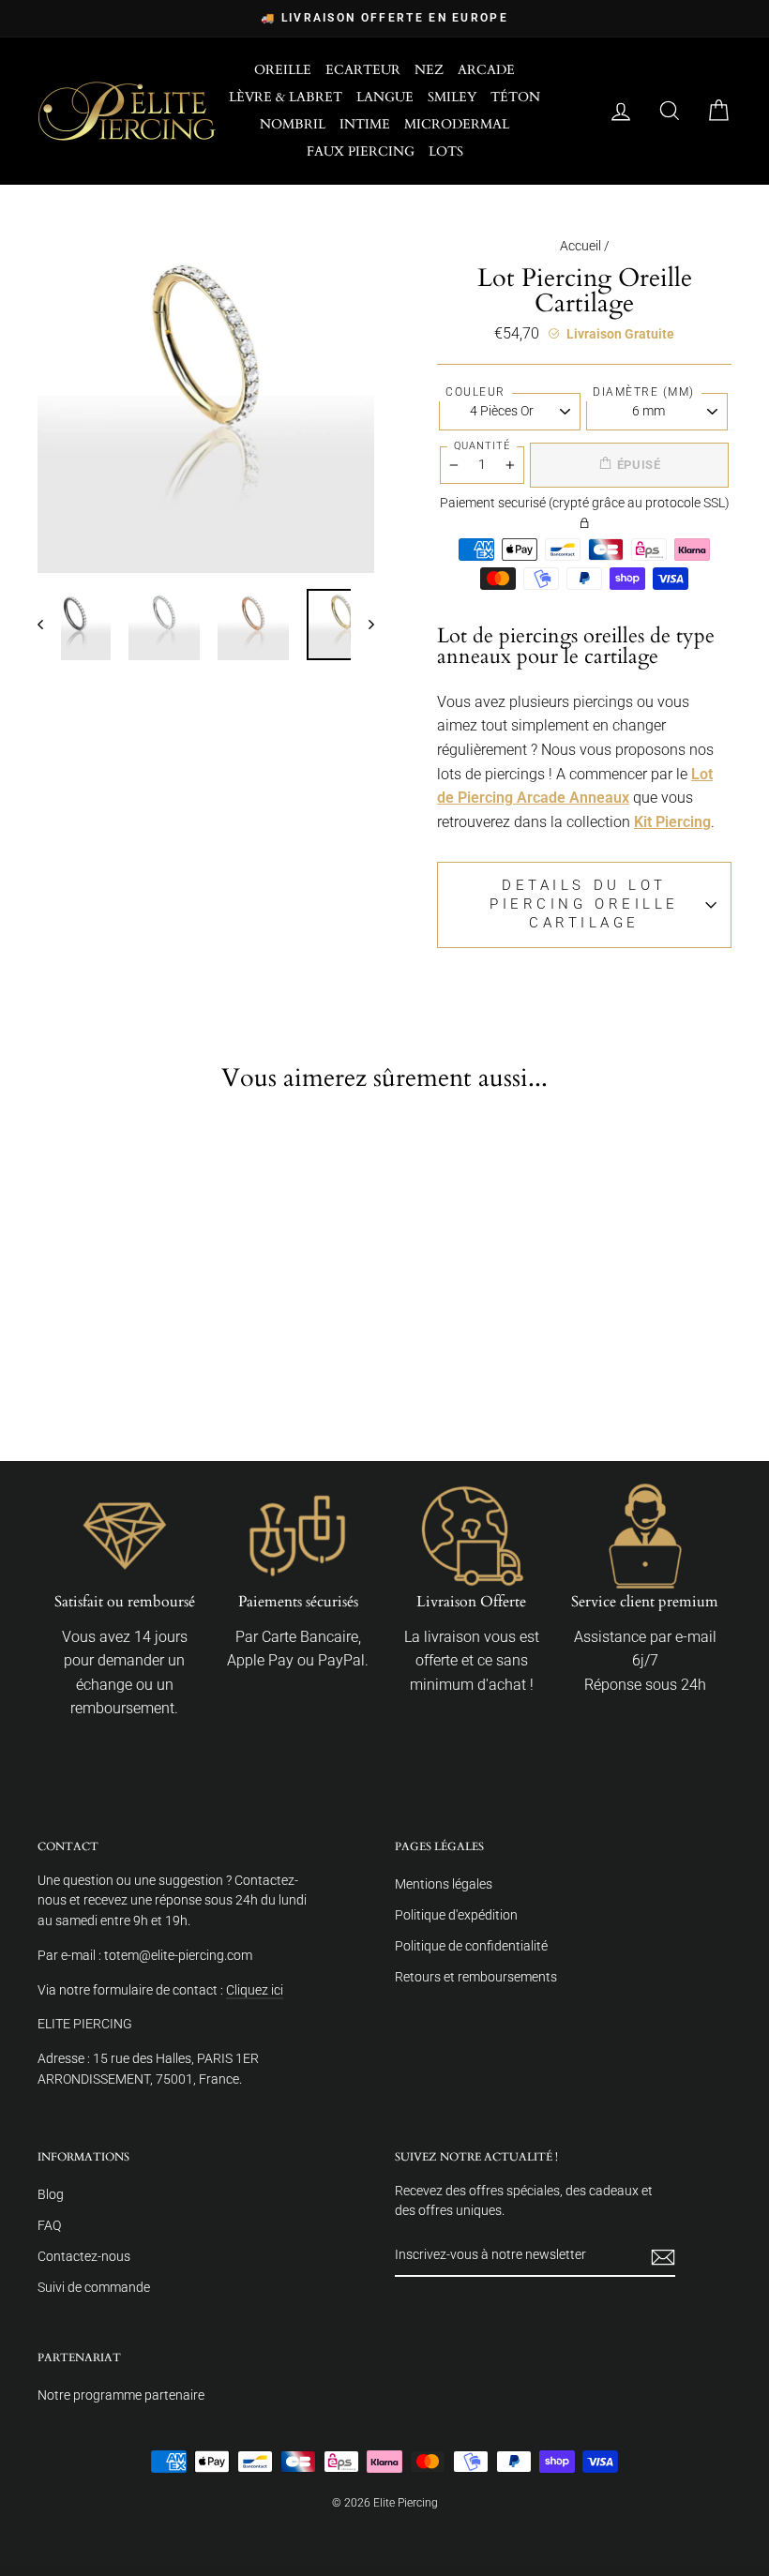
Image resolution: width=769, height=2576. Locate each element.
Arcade (486, 70)
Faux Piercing (361, 151)
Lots (446, 151)
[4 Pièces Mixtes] (114, 1370)
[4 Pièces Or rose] (83, 1370)
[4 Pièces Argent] (130, 1342)
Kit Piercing (672, 822)
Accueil (581, 246)
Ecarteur (363, 70)
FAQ (49, 2225)
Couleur (475, 392)
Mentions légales (444, 1884)
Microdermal (457, 124)
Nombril (293, 124)
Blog (51, 2194)
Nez (429, 70)
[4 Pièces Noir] (98, 1342)
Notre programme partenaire (121, 2395)
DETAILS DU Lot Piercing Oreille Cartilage (584, 904)
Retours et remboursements (476, 1977)
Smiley (452, 97)
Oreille (283, 70)
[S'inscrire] (663, 2256)
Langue (385, 97)
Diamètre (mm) (644, 392)
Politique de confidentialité (471, 1946)
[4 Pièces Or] (67, 1342)
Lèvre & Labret (286, 97)
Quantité (482, 446)
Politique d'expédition (456, 1915)
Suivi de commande (94, 2287)
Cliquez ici (255, 1990)
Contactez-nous (84, 2256)
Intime (365, 124)
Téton (515, 97)
